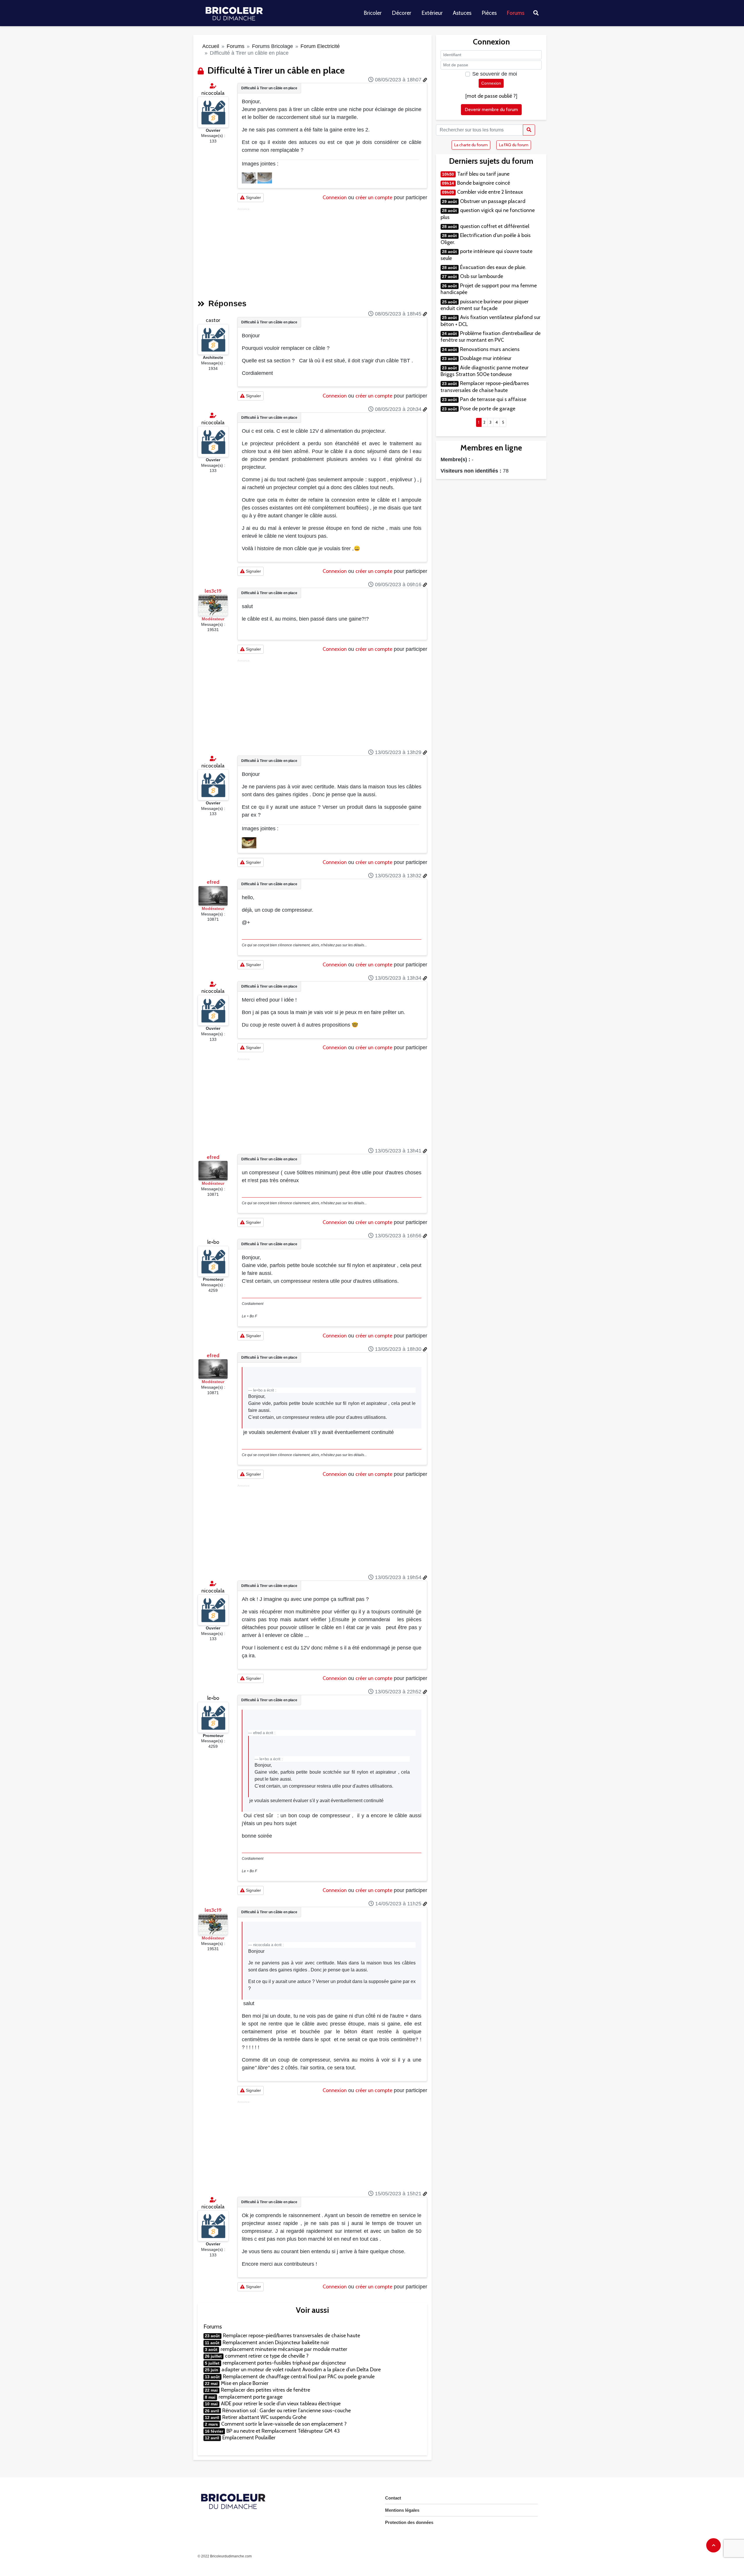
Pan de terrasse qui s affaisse (493, 399)
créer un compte (374, 197)
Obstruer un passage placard (493, 201)
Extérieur (432, 13)
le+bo (213, 1242)
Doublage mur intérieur (486, 358)
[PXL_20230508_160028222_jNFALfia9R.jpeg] (250, 178)
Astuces (462, 13)
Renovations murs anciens (490, 349)
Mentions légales (402, 2510)
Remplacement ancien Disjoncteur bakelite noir (276, 2342)
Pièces (489, 13)
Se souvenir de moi (495, 74)
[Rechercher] (529, 130)
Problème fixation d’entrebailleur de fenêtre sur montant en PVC (491, 337)
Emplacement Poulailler (249, 2438)
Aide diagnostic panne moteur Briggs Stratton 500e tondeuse (485, 371)
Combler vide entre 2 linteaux (490, 192)
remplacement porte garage (251, 2397)
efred (213, 882)
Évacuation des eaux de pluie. (493, 267)
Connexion (335, 197)
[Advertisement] (332, 252)
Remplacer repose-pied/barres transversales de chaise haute (291, 2335)
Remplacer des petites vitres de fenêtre (265, 2390)
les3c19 (213, 591)
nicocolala (213, 93)
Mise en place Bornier (245, 2383)
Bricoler (373, 13)
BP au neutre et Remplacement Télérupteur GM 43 (283, 2431)
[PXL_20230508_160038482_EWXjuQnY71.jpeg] (265, 178)
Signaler (253, 197)
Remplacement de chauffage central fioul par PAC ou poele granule (299, 2377)
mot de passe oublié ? (491, 96)
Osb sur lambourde (482, 276)
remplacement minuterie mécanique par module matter (284, 2349)
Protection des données (409, 2522)
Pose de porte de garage (488, 409)
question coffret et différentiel (495, 226)
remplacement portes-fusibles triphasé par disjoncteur (284, 2363)
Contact (393, 2498)
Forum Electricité (320, 46)
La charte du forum (471, 145)
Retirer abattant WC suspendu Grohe (264, 2417)
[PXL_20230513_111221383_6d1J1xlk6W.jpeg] (249, 842)
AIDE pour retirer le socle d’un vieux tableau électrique (281, 2404)
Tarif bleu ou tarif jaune (483, 174)
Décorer (401, 13)
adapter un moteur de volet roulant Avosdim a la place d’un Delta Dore (301, 2370)
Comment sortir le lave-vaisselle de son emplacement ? (284, 2424)
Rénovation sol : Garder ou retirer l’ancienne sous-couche (287, 2411)
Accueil (211, 46)
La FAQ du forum (514, 145)
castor (213, 320)
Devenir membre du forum (491, 109)
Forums (516, 13)
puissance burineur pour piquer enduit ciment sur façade (485, 305)
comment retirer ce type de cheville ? (267, 2356)
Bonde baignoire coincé (484, 183)
